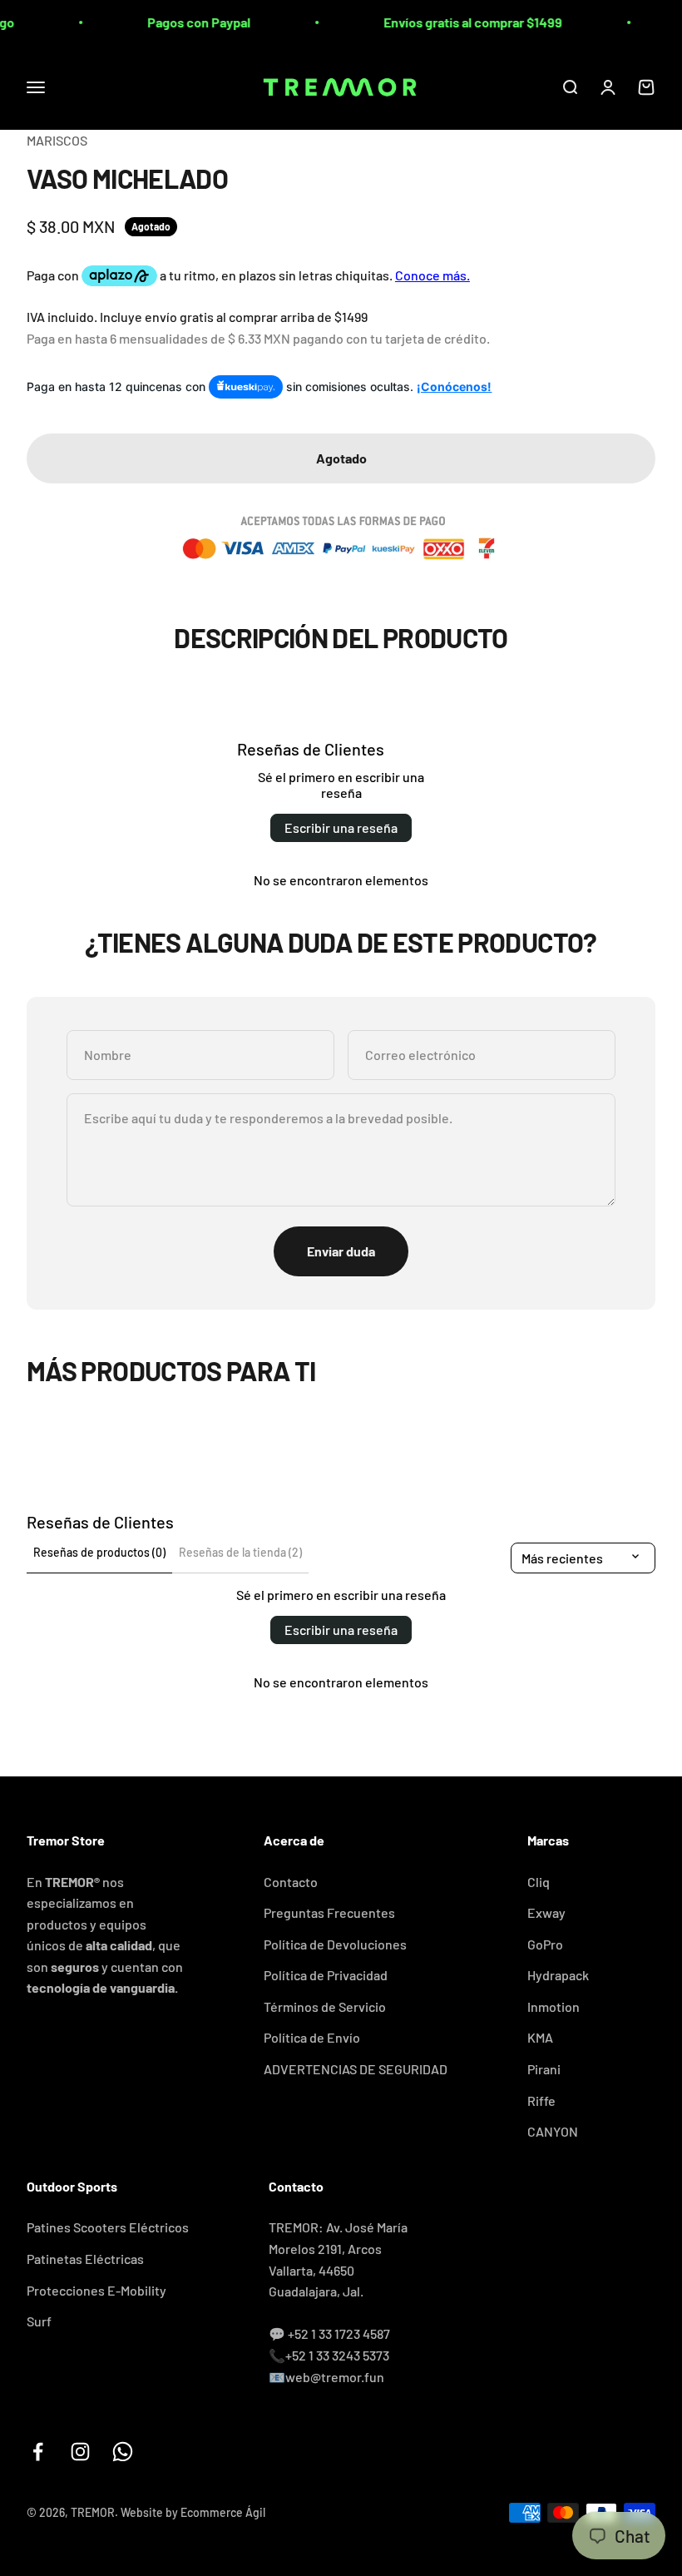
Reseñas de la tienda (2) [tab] (240, 1552)
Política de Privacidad (326, 1975)
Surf (39, 2321)
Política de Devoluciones (335, 1944)
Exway (546, 1912)
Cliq (539, 1882)
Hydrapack (558, 1975)
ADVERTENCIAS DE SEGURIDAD (356, 2069)
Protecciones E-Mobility (96, 2290)
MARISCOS (57, 140)
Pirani (544, 2069)
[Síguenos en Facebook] (38, 2452)
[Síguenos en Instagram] (80, 2452)
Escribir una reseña (341, 827)
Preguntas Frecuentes (329, 1912)
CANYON (553, 2131)
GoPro (545, 1944)
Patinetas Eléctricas (85, 2259)
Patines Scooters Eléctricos (108, 2227)
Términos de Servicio (325, 2006)
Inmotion (554, 2006)
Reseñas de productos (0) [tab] (99, 1552)
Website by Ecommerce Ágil (193, 2512)
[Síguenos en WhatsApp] (123, 2452)
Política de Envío (312, 2037)
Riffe (541, 2100)
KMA (540, 2037)
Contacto (291, 1882)
